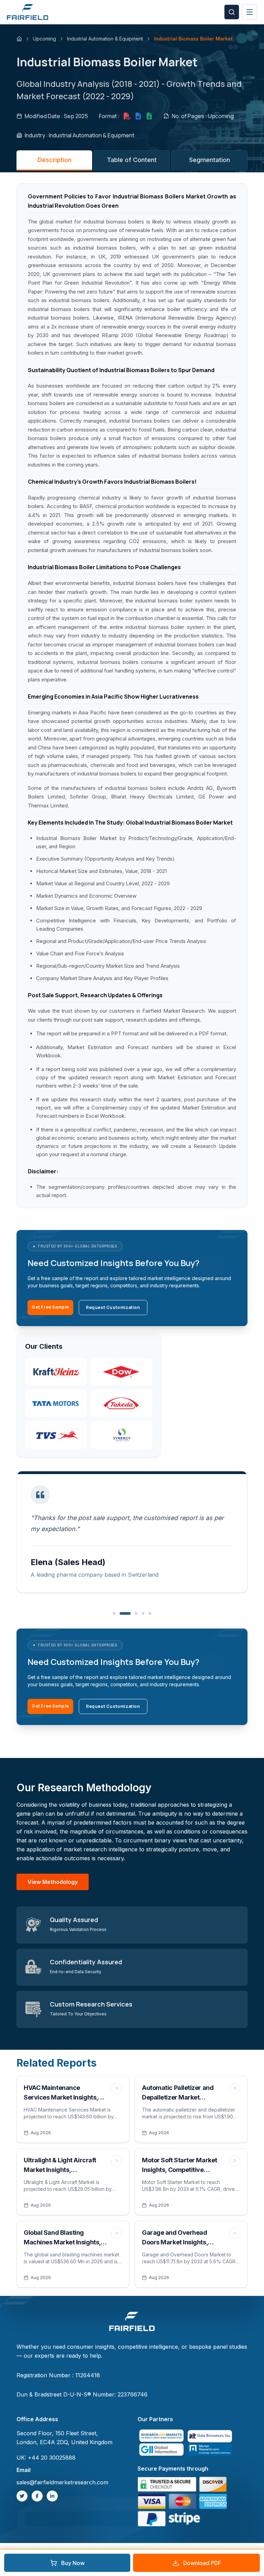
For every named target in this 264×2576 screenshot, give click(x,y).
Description (54, 160)
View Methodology (53, 1882)
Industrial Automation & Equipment (105, 39)
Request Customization (113, 1307)
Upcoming (45, 39)
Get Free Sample (50, 1307)
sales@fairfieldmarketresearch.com (62, 2482)
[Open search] (232, 12)
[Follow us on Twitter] (22, 2496)
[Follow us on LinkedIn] (52, 2496)
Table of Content (132, 160)
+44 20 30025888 (52, 2458)
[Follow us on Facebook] (37, 2496)
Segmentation (210, 160)
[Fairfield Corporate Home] (132, 2322)
